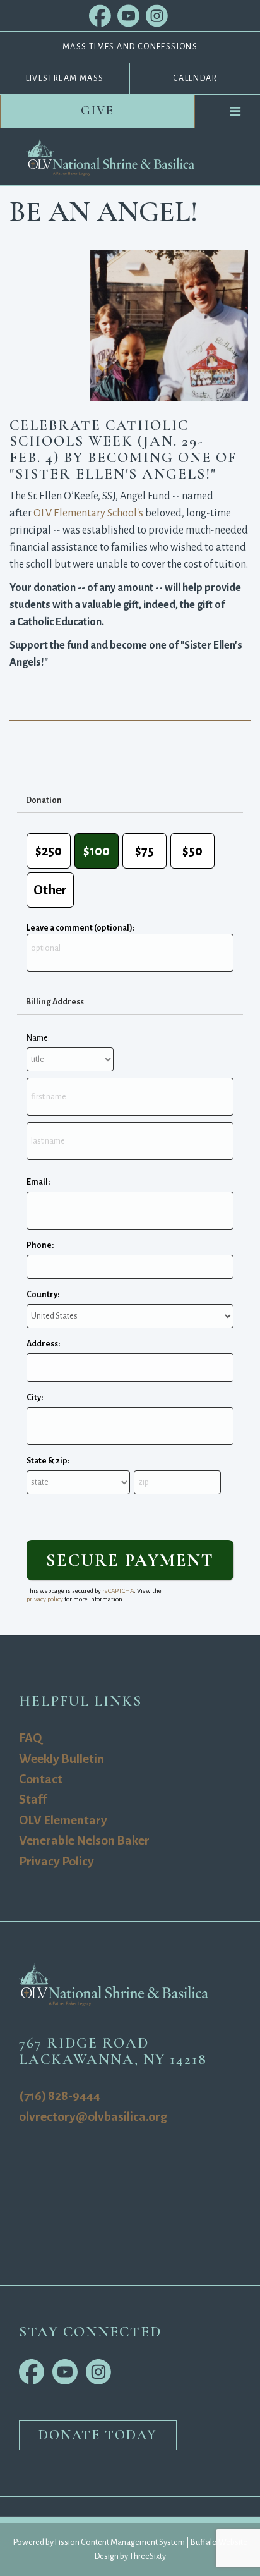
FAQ (30, 1738)
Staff (33, 1799)
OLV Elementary (63, 1820)
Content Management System (133, 2542)
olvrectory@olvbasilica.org (93, 2117)
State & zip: (48, 1461)
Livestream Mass (65, 78)
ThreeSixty (148, 2556)
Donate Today (98, 2435)
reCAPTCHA (118, 1591)
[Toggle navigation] (235, 111)
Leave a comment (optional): (80, 928)
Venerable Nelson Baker (84, 1840)
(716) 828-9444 (60, 2096)
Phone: (40, 1245)
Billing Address (55, 1002)
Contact (41, 1779)
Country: (43, 1295)
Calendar (195, 78)
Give (98, 111)
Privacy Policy (56, 1861)
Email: (38, 1182)
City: (35, 1398)
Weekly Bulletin (62, 1759)
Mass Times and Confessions (130, 47)
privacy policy (45, 1599)
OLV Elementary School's (88, 513)
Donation (44, 800)
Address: (43, 1344)
